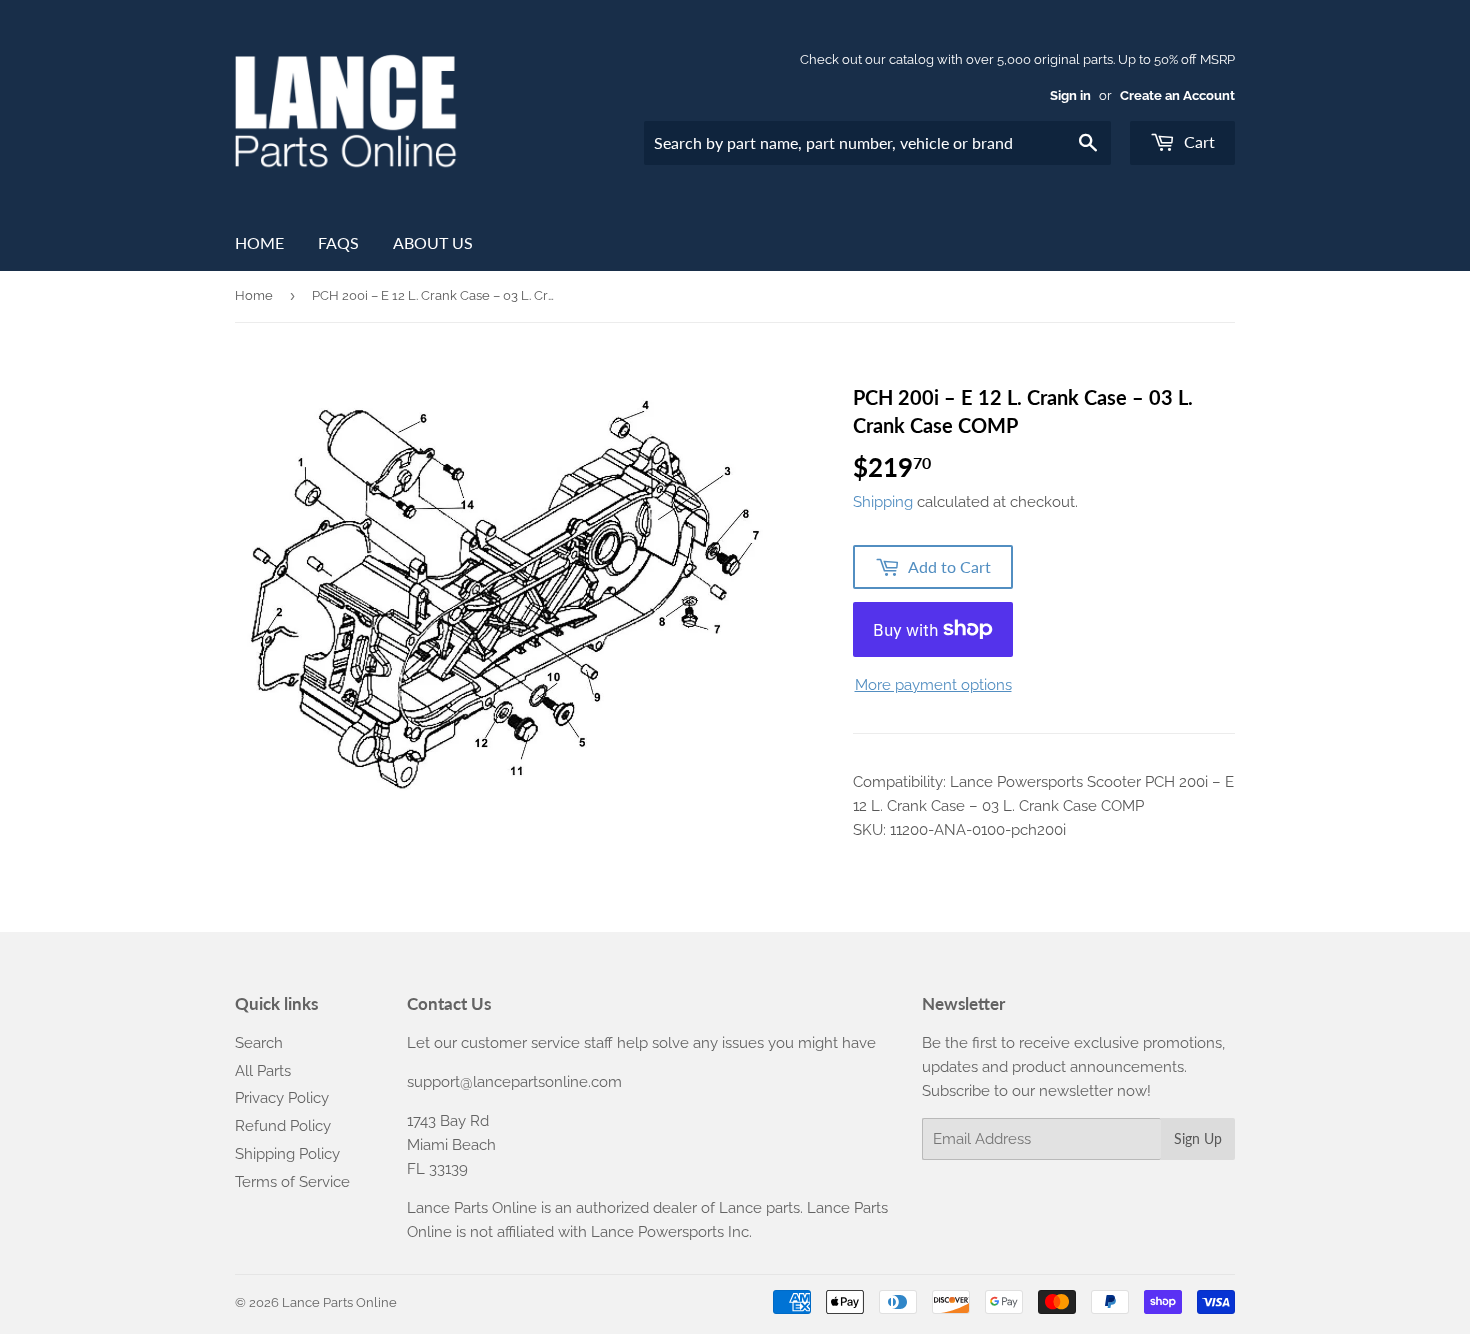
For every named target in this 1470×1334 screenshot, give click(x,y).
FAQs (338, 242)
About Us (433, 242)
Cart (1197, 141)
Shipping (883, 502)
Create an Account (1177, 95)
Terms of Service (292, 1182)
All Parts (263, 1071)
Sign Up (1198, 1138)
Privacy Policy (282, 1098)
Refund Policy (283, 1126)
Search (259, 1043)
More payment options (933, 685)
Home (259, 242)
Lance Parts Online (339, 1302)
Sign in (1070, 95)
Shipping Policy (287, 1154)
